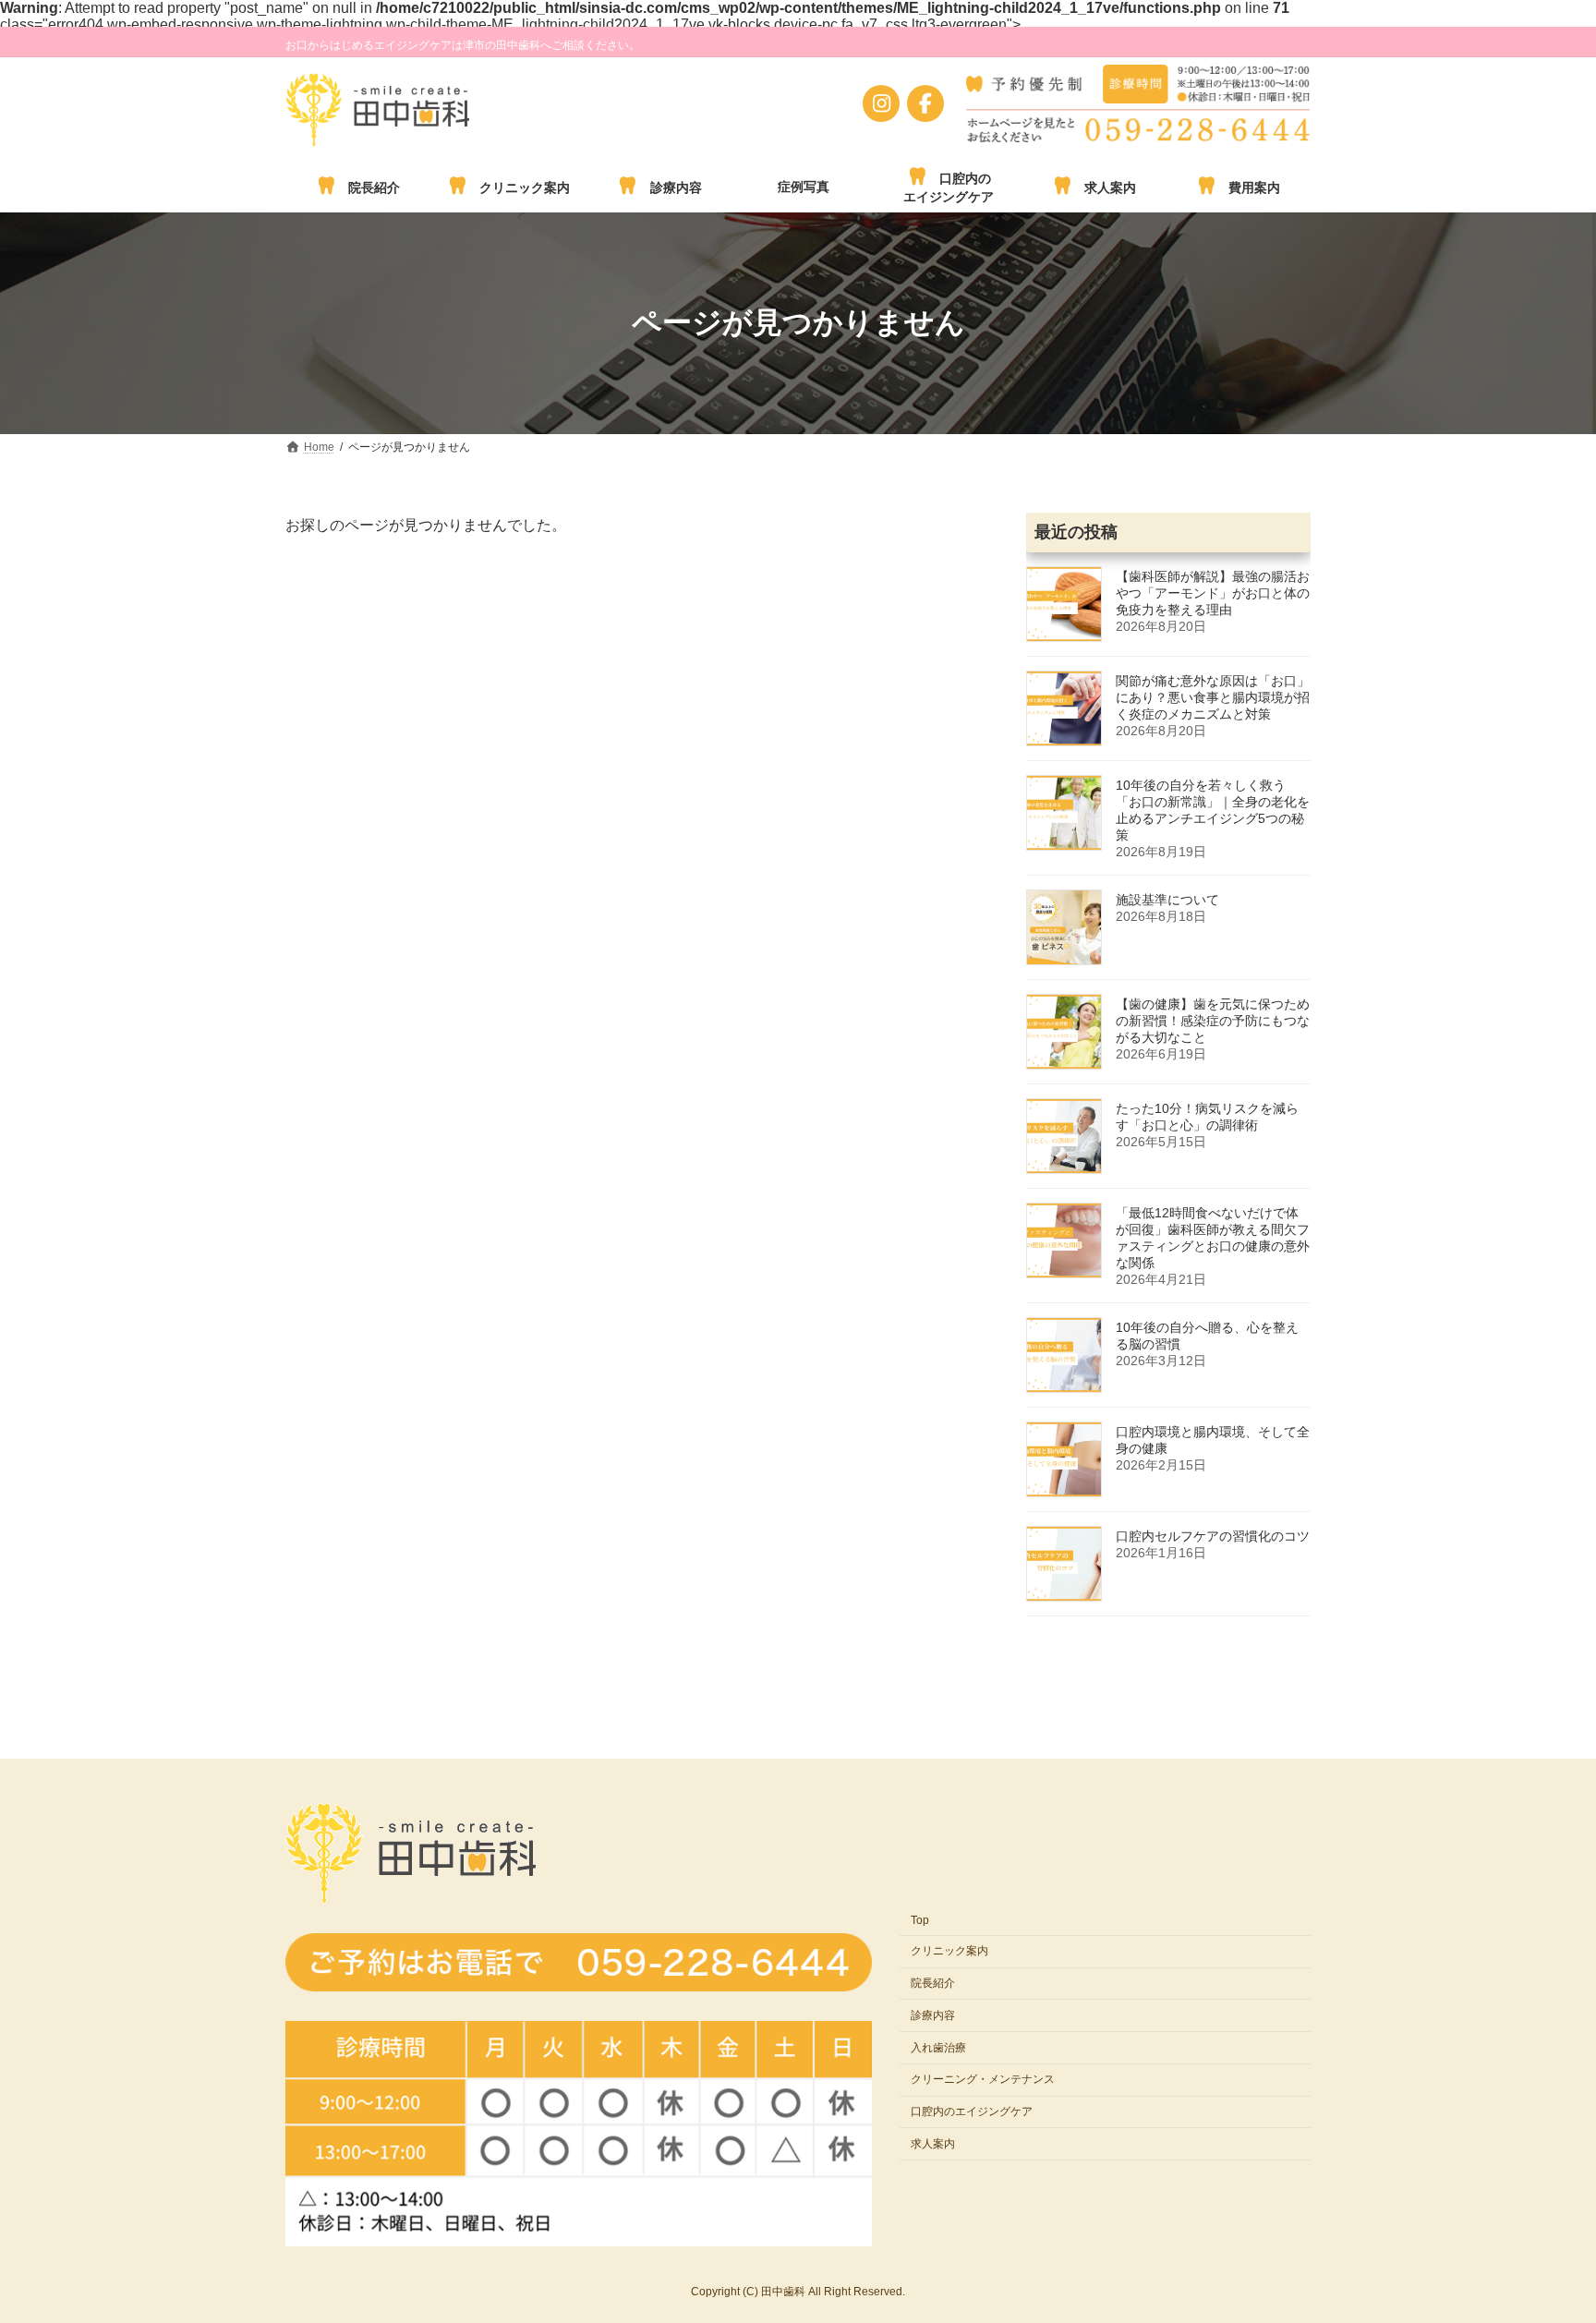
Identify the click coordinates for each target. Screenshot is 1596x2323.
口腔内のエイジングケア (972, 2111)
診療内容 (933, 2015)
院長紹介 (933, 1983)
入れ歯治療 (938, 2047)
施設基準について (1167, 900)
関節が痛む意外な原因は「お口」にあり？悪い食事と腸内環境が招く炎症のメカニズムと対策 (1213, 697)
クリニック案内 (949, 1951)
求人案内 (933, 2144)
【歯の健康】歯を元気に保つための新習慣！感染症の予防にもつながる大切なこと (1213, 1021)
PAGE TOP (1553, 2224)
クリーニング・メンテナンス (983, 2079)
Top (920, 1920)
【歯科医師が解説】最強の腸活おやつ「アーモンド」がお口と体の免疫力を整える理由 (1213, 593)
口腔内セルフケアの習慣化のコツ (1213, 1536)
